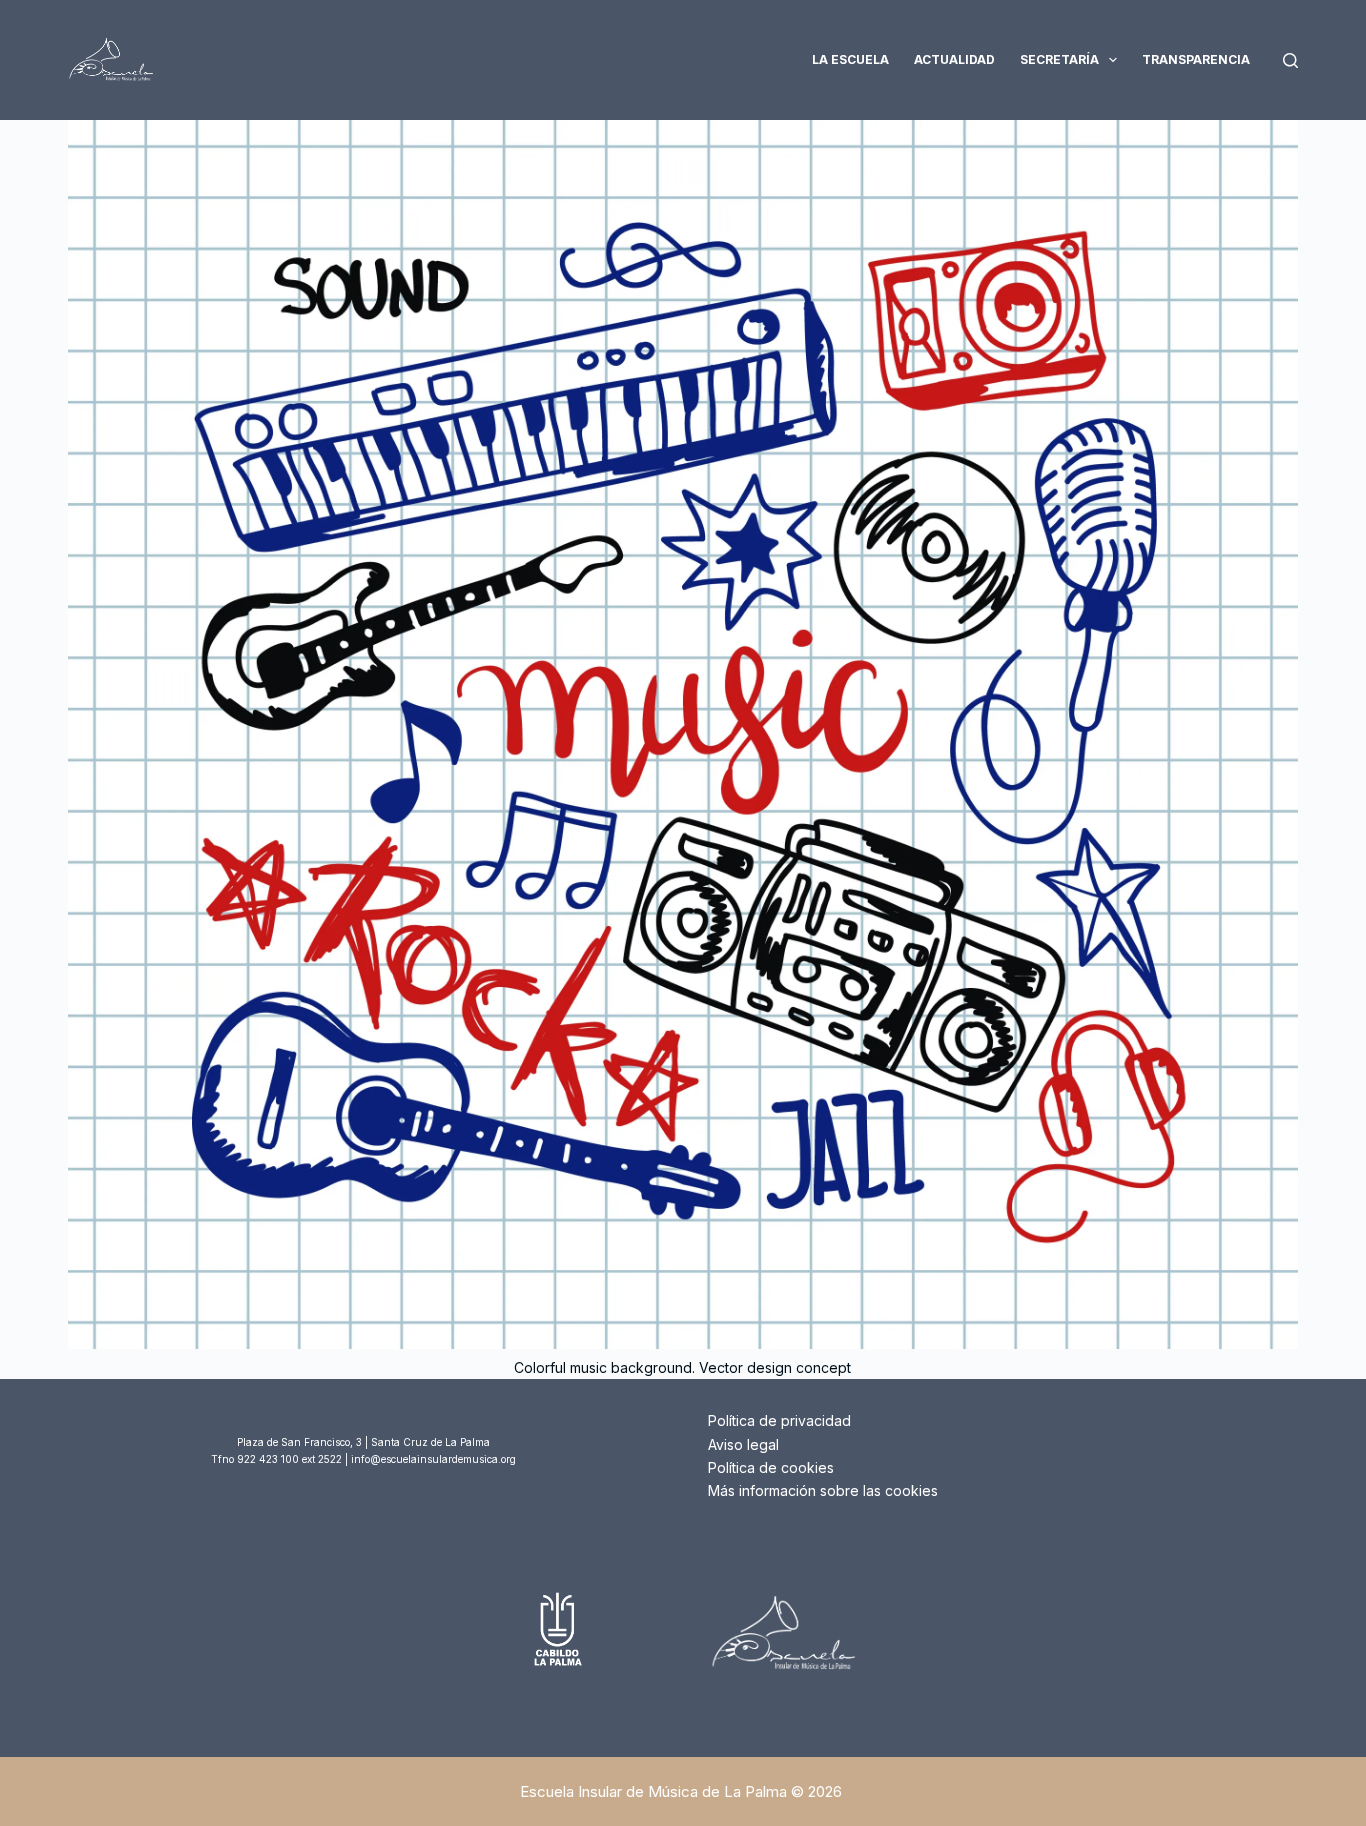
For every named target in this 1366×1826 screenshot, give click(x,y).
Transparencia (1196, 59)
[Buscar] (1290, 60)
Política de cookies (771, 1467)
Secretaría (1059, 59)
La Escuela (850, 59)
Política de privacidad (779, 1420)
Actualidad (954, 59)
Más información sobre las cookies (823, 1490)
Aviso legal (743, 1444)
